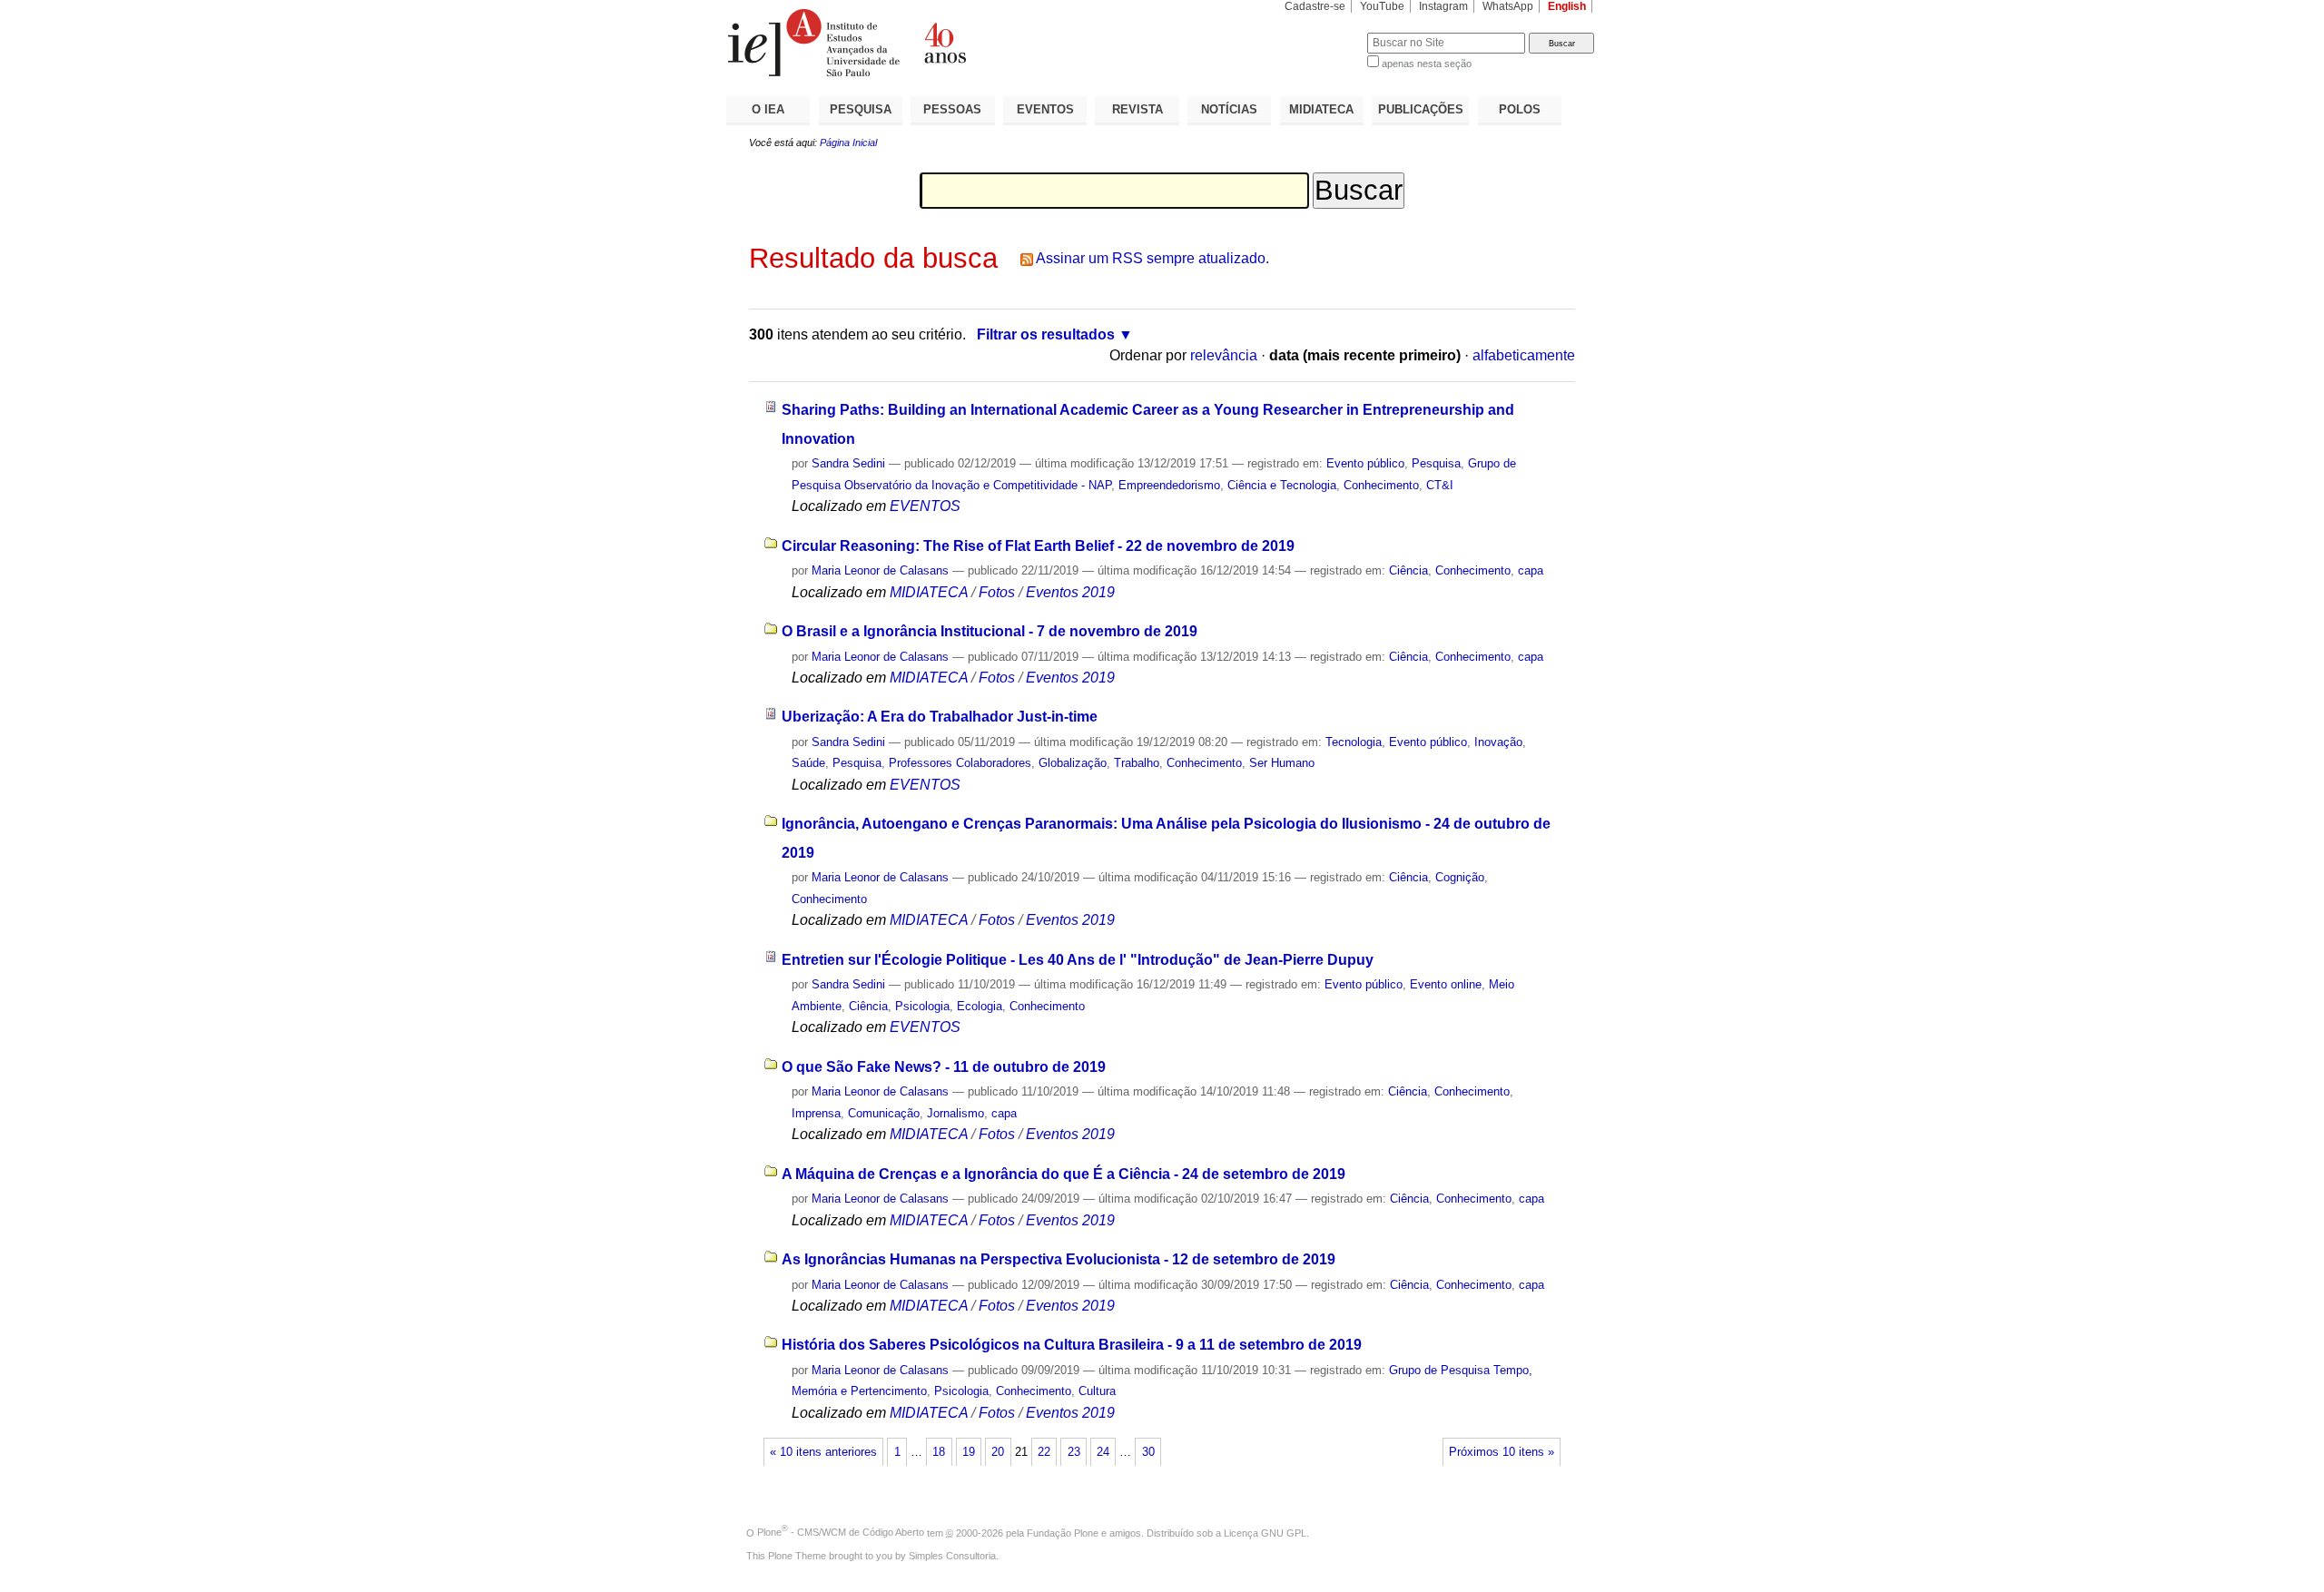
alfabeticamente (1524, 355)
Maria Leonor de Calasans (880, 570)
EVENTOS (1045, 109)
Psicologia (922, 1006)
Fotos (997, 592)
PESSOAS (952, 109)
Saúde (808, 763)
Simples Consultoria (952, 1556)
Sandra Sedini (848, 463)
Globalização (1073, 763)
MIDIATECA (1321, 109)
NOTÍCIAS (1229, 109)
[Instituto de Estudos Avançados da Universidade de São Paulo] (944, 43)
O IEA (768, 109)
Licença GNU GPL (1265, 1532)
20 (998, 1452)
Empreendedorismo (1169, 485)
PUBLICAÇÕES (1421, 109)
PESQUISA (861, 109)
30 (1148, 1452)
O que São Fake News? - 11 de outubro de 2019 (944, 1067)
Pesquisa (1436, 463)
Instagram (1443, 6)
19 (969, 1452)
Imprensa (816, 1113)
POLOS (1520, 109)
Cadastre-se (1315, 6)
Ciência (1408, 570)
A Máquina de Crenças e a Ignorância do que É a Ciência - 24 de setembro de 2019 (1064, 1174)
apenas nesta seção (1427, 64)
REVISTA (1137, 109)
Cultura (1097, 1391)
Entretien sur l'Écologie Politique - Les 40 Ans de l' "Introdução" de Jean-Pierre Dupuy (1078, 960)
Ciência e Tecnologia (1282, 485)
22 (1044, 1452)
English (1567, 6)
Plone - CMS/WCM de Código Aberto (841, 1532)
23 (1074, 1452)
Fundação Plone (1063, 1532)
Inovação (1498, 742)
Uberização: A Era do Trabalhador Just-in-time (940, 717)
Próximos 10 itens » (1502, 1452)
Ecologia (980, 1006)
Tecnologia (1354, 742)
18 (939, 1452)
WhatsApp (1508, 6)
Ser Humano (1282, 763)
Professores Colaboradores (960, 763)
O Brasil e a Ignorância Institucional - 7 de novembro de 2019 (990, 631)
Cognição (1460, 877)
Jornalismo (955, 1113)
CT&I (1440, 485)
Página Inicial (848, 142)
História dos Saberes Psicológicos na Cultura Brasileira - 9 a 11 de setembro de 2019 (1072, 1345)
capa (1531, 570)
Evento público (1365, 463)
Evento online (1446, 984)
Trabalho (1137, 763)
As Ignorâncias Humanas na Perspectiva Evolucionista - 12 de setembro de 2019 (1059, 1259)
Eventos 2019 (1070, 592)
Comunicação (884, 1113)
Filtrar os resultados (1046, 334)
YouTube (1382, 6)
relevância (1224, 355)
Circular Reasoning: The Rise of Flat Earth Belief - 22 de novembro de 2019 (1038, 546)
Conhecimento (1381, 485)
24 (1103, 1452)
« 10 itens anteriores (823, 1452)
